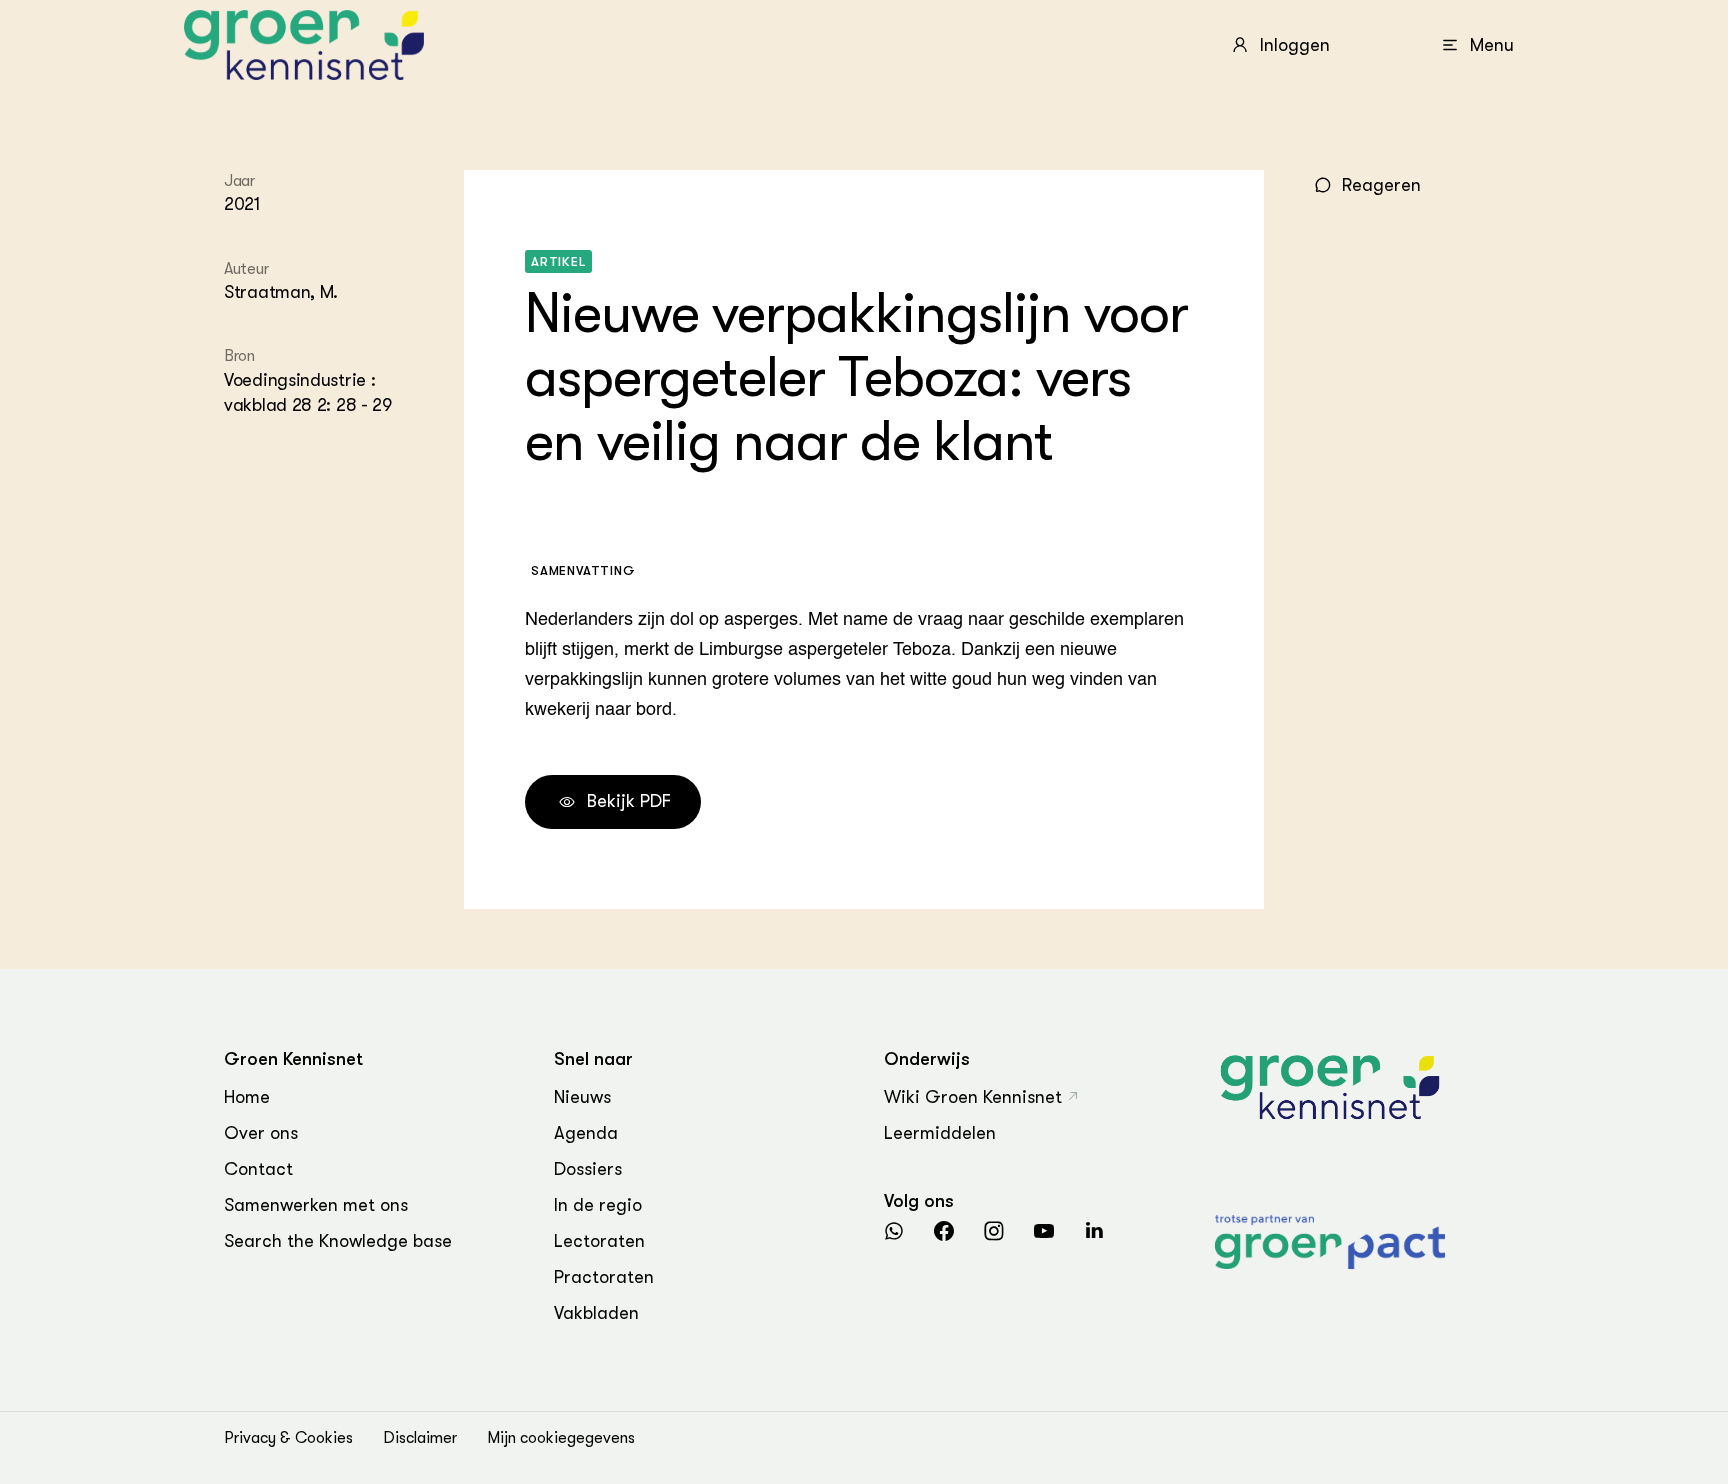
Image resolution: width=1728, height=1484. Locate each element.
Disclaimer (420, 1438)
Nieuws (582, 1097)
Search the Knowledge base (338, 1241)
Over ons (261, 1133)
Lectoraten (599, 1241)
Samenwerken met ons (316, 1205)
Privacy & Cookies (288, 1438)
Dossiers (588, 1169)
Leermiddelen (940, 1133)
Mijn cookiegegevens (561, 1438)
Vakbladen (596, 1313)
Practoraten (604, 1277)
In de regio (598, 1205)
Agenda (586, 1133)
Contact (258, 1169)
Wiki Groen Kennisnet (973, 1097)
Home (247, 1097)
